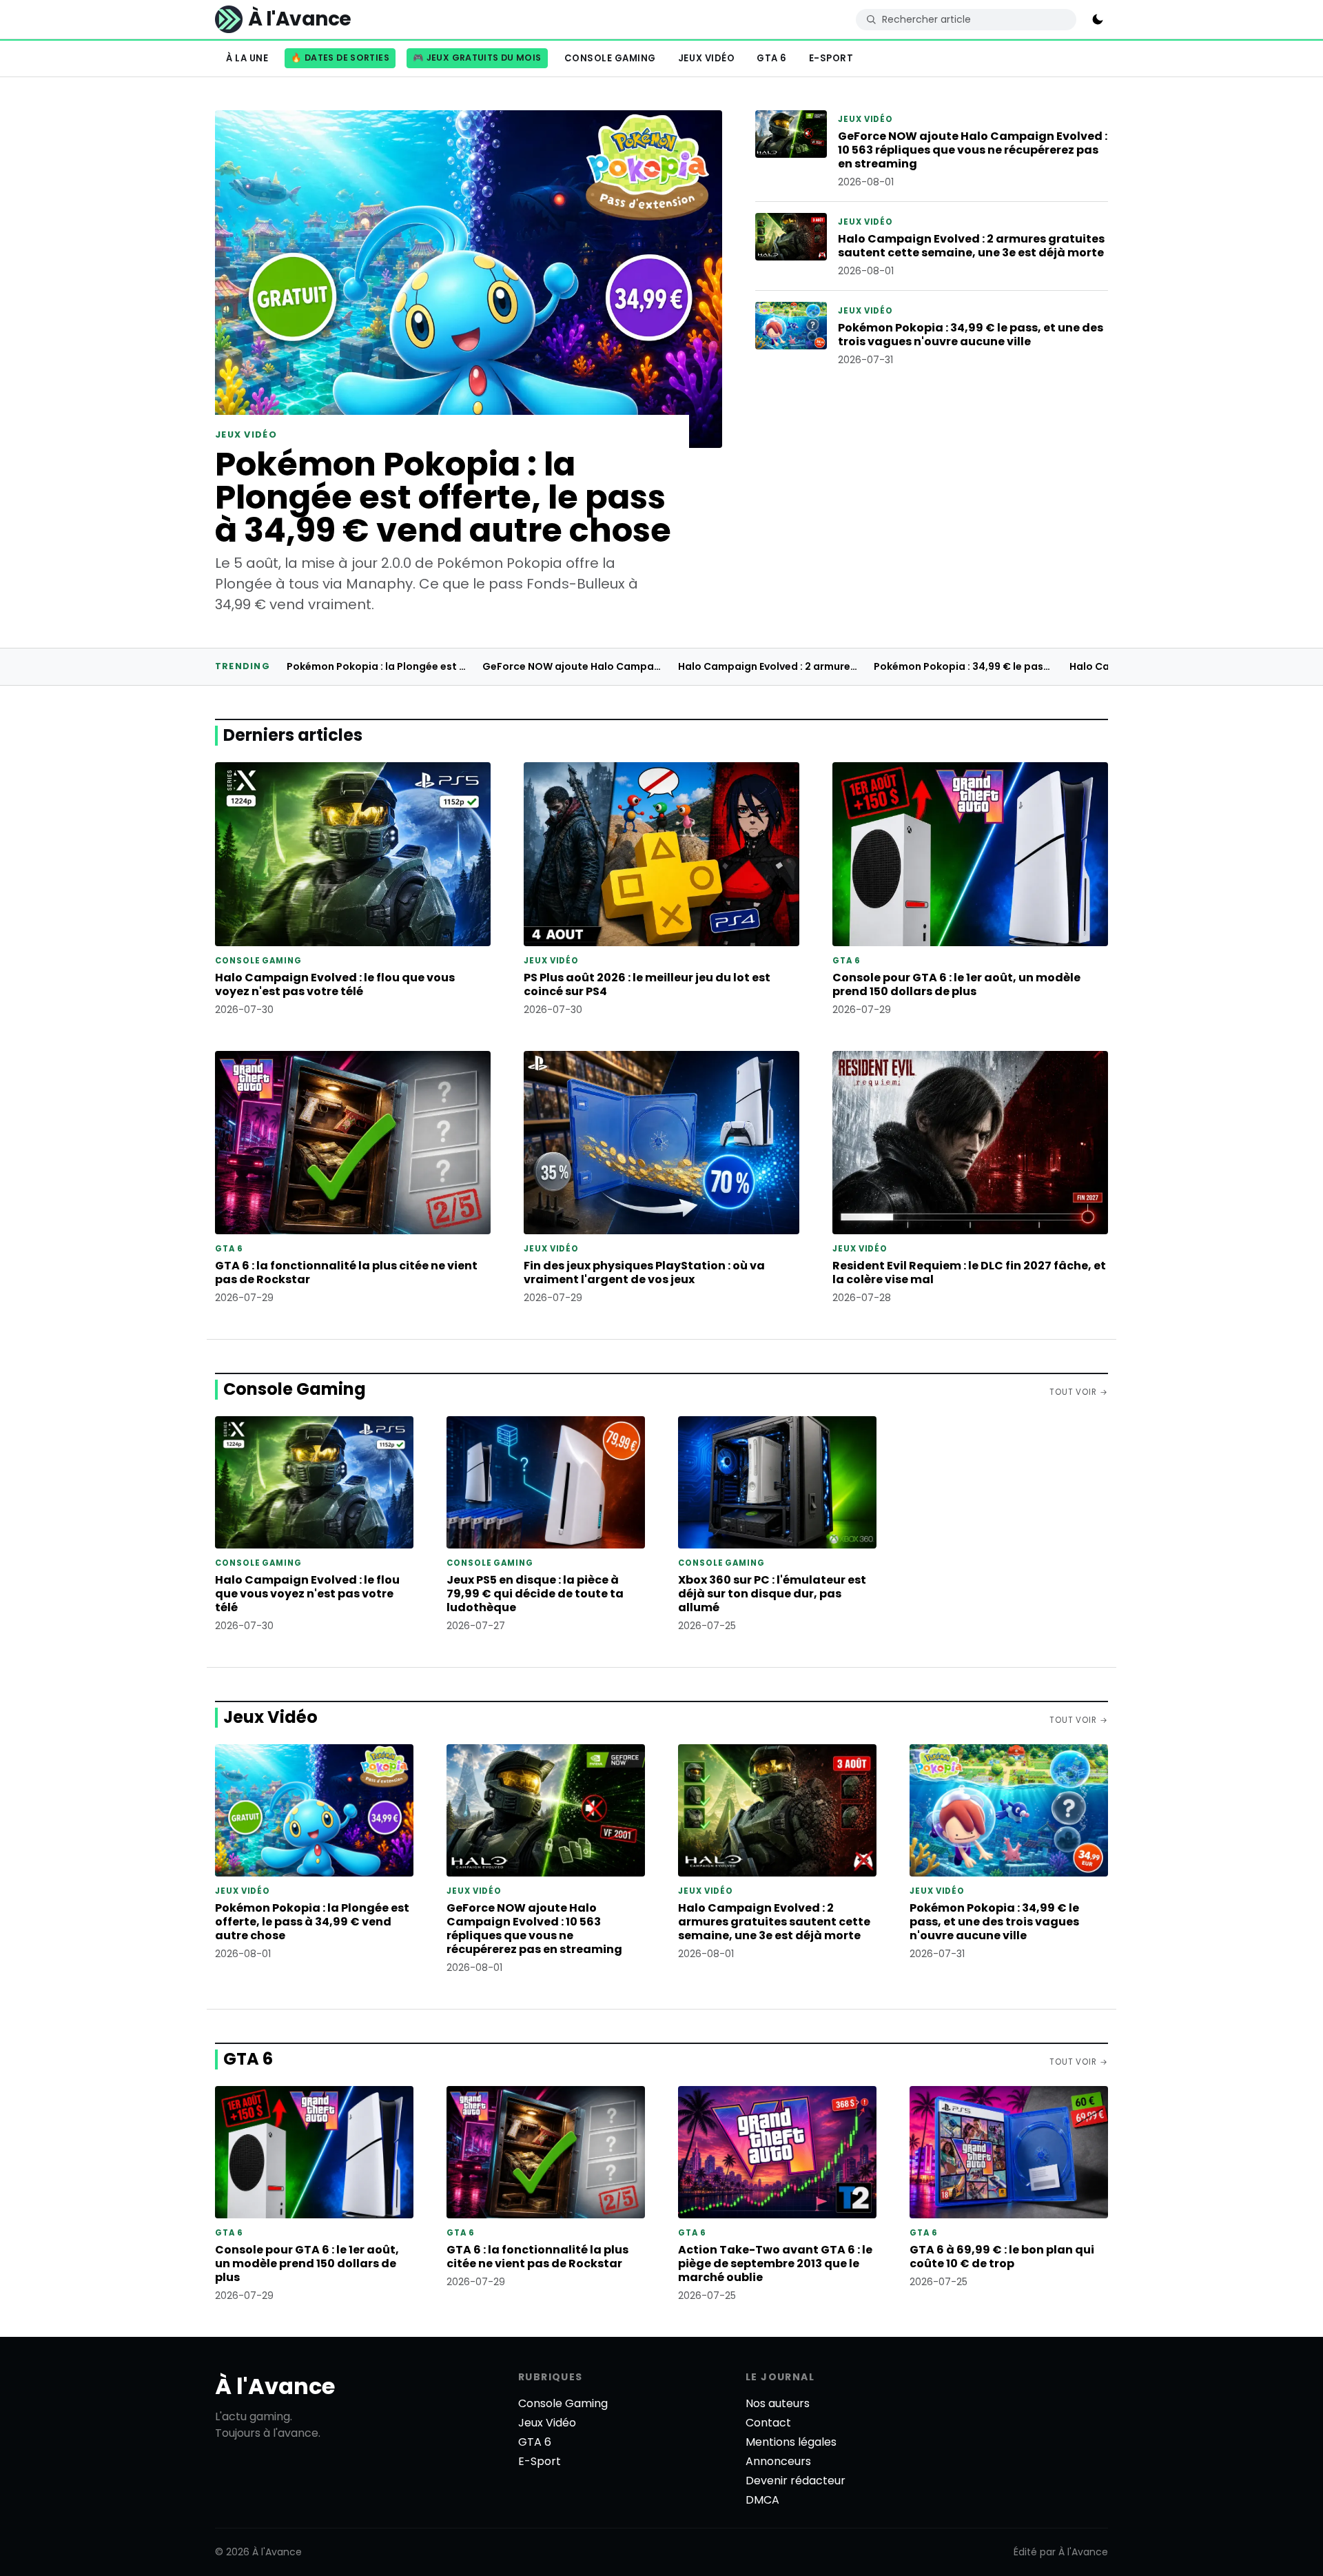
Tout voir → (1079, 1392)
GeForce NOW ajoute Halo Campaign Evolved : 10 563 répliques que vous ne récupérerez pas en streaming (973, 150)
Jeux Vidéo (706, 58)
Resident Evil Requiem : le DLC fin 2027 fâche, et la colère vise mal (969, 1272)
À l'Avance (275, 2386)
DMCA (762, 2500)
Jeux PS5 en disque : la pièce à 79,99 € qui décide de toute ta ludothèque (535, 1594)
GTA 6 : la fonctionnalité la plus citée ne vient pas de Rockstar (346, 1272)
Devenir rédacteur (796, 2481)
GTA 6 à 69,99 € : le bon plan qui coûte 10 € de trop (1002, 2257)
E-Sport (831, 58)
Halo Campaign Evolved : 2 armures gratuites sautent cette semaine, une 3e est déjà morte (971, 246)
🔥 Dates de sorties (340, 58)
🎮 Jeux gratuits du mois (477, 58)
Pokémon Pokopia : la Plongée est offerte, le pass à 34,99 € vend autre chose (443, 497)
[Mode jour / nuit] (1098, 19)
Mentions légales (791, 2442)
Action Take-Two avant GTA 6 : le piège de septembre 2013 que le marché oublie (775, 2263)
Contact (768, 2423)
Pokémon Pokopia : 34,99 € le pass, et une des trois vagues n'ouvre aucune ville (971, 335)
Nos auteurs (778, 2403)
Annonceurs (778, 2461)
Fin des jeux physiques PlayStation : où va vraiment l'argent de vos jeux (644, 1272)
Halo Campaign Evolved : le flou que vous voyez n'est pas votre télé (335, 984)
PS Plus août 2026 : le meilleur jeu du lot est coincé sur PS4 (647, 984)
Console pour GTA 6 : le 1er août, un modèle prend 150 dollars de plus (956, 984)
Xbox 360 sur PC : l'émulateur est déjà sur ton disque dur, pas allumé (772, 1594)
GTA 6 (772, 58)
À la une (247, 58)
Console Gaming (610, 58)
